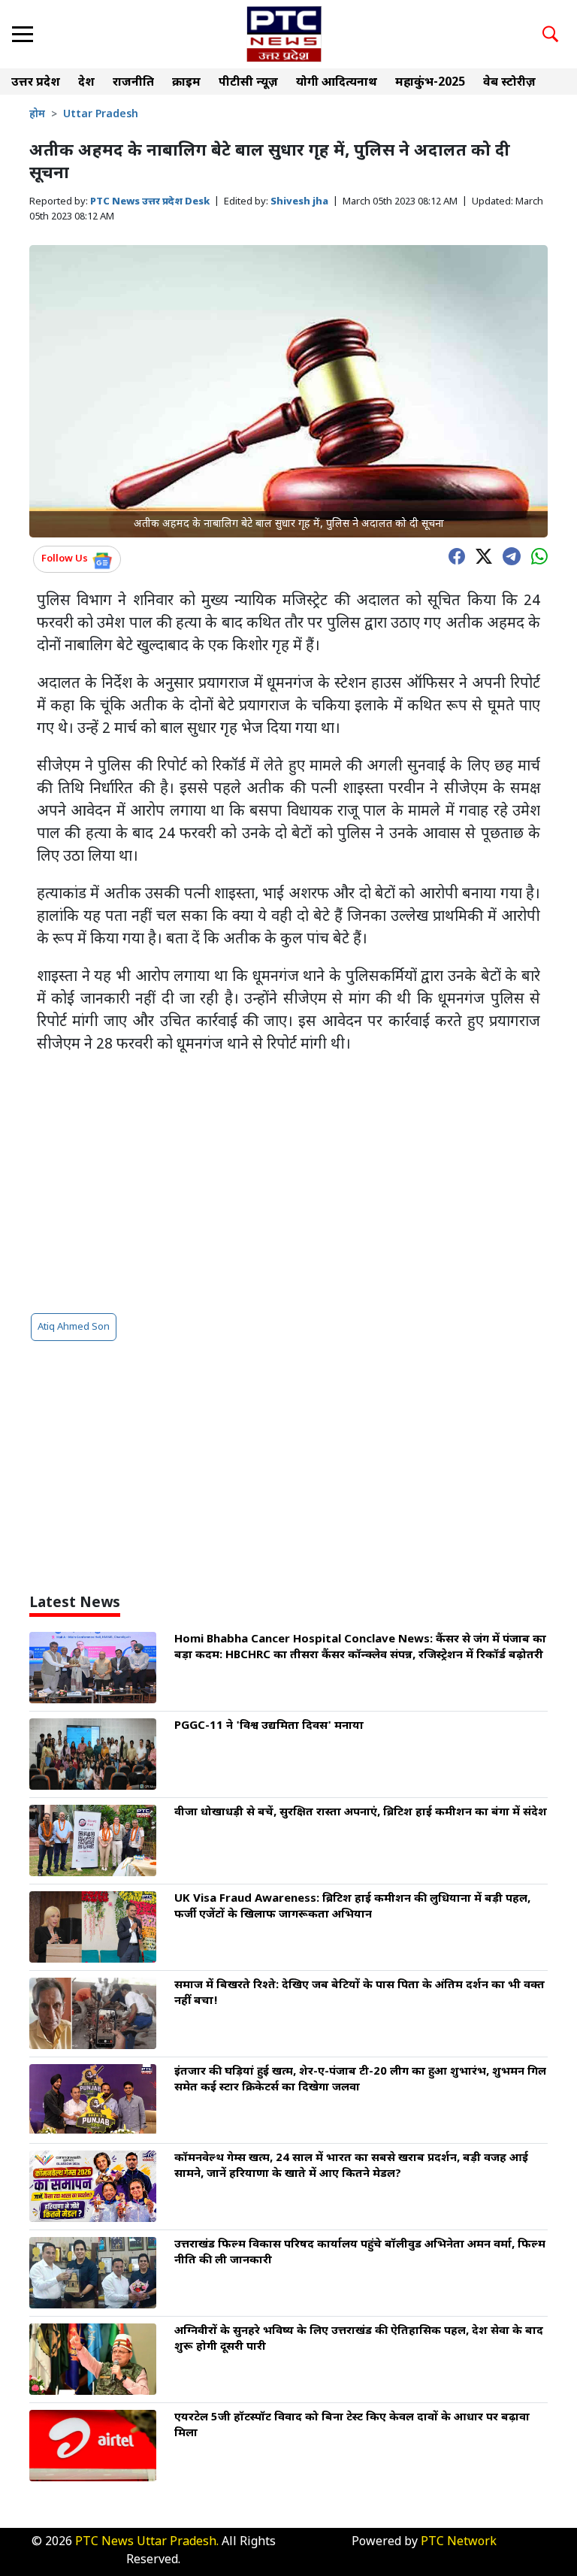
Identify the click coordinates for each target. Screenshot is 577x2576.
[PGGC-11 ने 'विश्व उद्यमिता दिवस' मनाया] (93, 1755)
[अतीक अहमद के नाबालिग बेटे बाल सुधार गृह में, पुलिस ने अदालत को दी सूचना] (288, 392)
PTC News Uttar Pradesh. (147, 2543)
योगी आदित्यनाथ (337, 83)
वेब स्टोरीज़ (509, 83)
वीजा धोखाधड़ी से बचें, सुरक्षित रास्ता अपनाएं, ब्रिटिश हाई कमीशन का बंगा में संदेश (361, 1813)
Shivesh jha (299, 202)
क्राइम (186, 83)
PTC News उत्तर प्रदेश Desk (150, 202)
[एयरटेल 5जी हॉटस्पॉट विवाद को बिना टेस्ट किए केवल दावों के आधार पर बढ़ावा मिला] (93, 2446)
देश (86, 83)
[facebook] (453, 555)
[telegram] (508, 555)
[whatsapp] (536, 555)
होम (37, 115)
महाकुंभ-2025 (430, 83)
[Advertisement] (288, 1184)
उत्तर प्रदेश (36, 83)
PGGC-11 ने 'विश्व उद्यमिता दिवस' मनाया (269, 1726)
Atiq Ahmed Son (74, 1327)
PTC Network (459, 2543)
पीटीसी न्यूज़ (248, 83)
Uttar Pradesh (101, 115)
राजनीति (133, 83)
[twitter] (480, 555)
